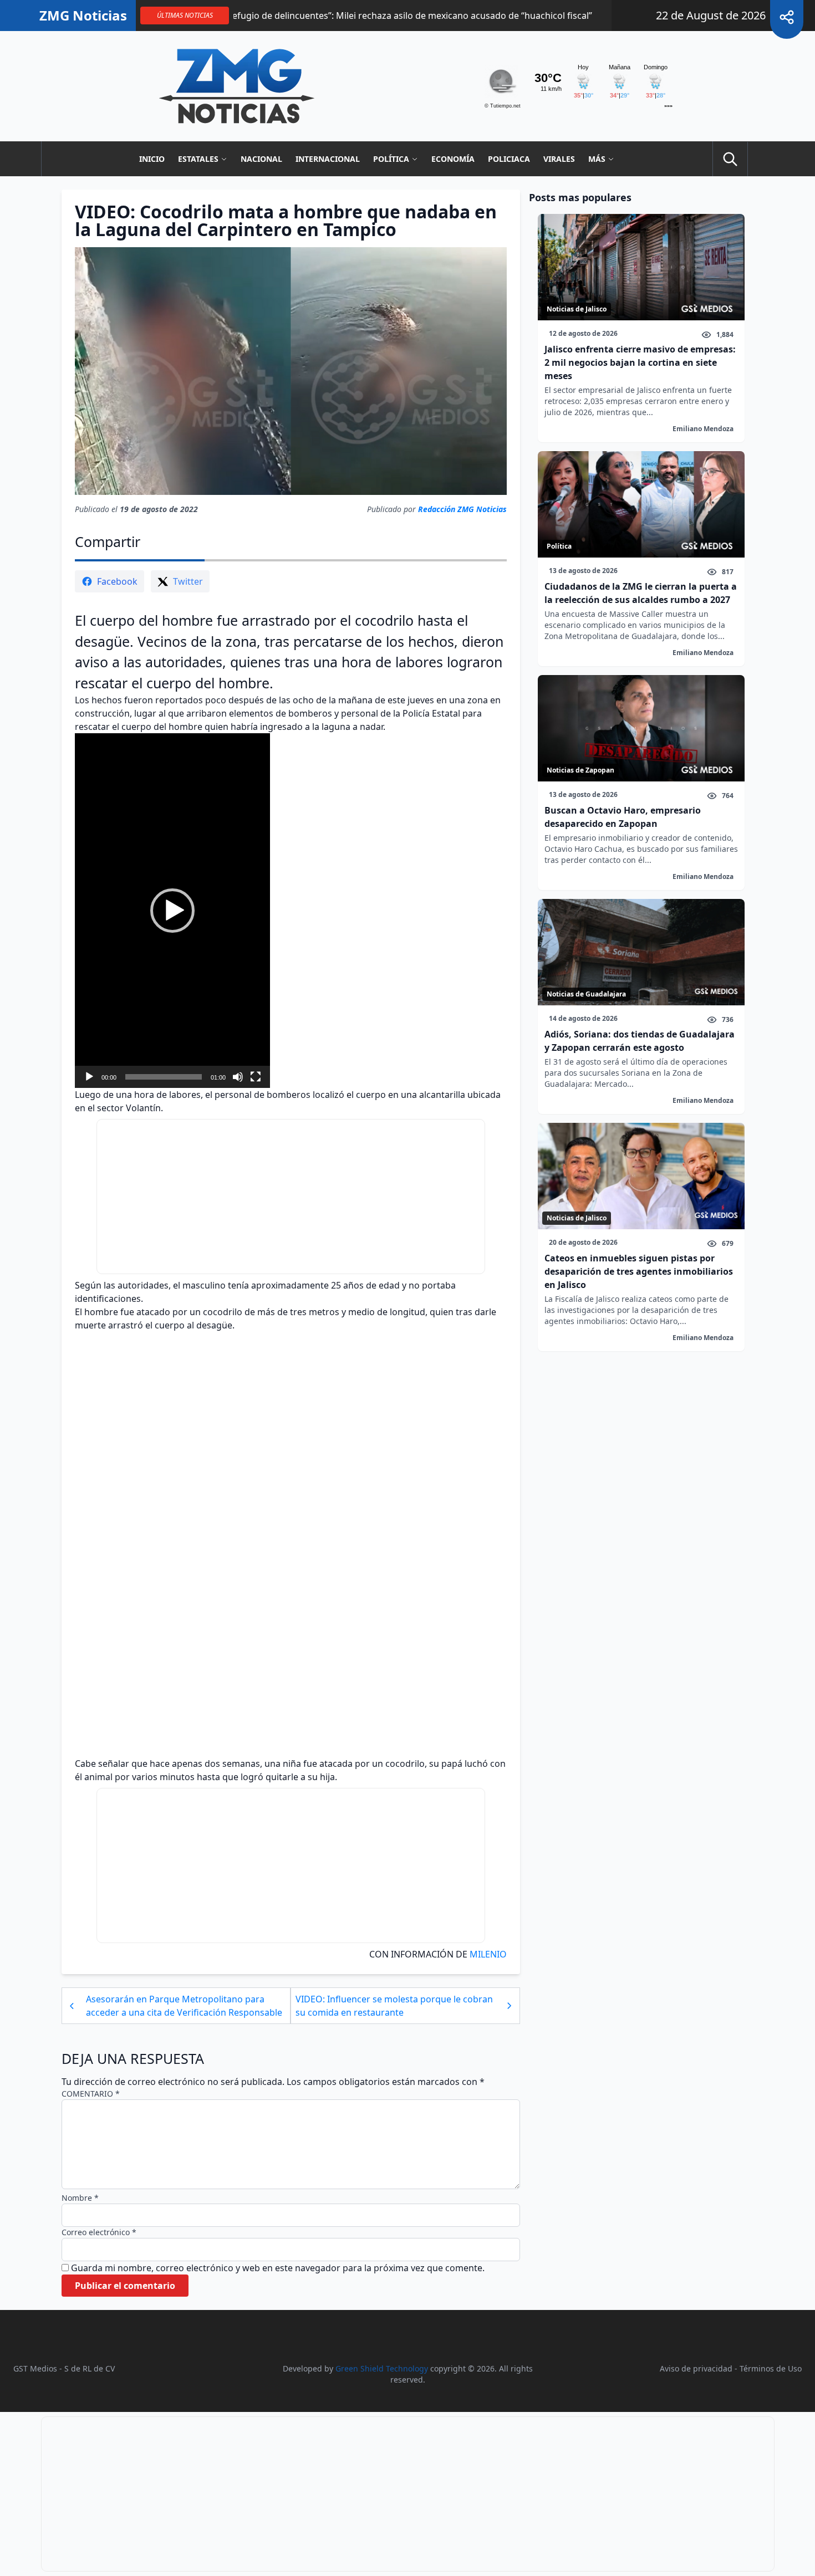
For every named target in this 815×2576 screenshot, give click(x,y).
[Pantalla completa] (256, 1077)
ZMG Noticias (83, 16)
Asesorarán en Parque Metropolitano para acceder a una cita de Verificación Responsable (184, 2006)
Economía (453, 159)
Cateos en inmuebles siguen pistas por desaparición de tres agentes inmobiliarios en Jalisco (639, 1271)
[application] (172, 911)
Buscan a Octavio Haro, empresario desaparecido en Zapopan (623, 817)
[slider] (164, 1077)
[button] (172, 911)
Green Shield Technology (382, 2368)
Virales (559, 159)
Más (597, 159)
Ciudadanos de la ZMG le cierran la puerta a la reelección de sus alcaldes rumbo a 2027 (641, 593)
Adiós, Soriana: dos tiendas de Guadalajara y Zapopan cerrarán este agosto (640, 1041)
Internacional (328, 159)
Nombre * (80, 2198)
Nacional (261, 159)
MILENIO (487, 1954)
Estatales (198, 159)
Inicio (152, 159)
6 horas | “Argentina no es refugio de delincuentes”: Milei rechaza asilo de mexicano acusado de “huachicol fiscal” (276, 16)
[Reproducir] (89, 1077)
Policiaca (509, 159)
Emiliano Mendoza (703, 429)
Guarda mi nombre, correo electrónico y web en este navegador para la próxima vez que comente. (278, 2268)
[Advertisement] (291, 1197)
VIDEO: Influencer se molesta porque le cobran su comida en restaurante (394, 2006)
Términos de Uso (771, 2368)
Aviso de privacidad (696, 2368)
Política (391, 159)
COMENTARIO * (91, 2094)
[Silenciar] (238, 1077)
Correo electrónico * (99, 2232)
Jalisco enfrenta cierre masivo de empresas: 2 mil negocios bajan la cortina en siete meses (640, 362)
